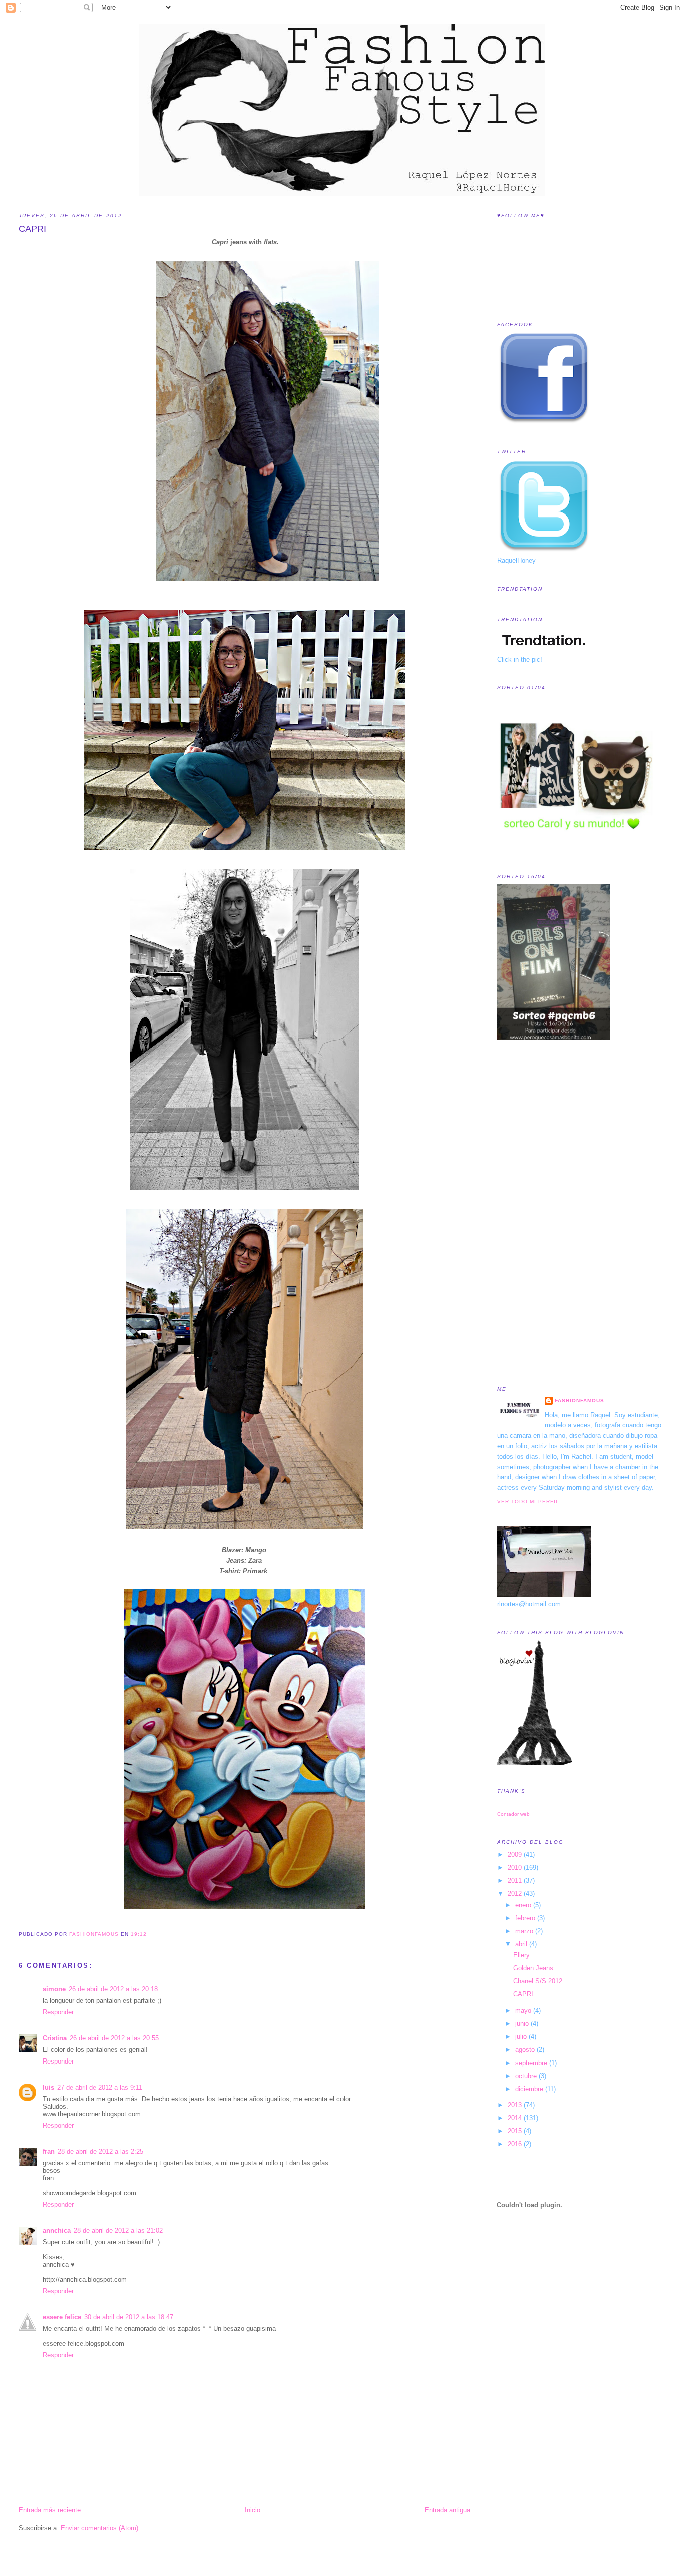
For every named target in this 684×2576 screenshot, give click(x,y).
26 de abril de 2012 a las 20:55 (114, 2038)
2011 (516, 1881)
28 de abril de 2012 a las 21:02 (118, 2230)
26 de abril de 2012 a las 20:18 (113, 1989)
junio (523, 2024)
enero (524, 1905)
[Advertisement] (537, 1213)
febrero (526, 1918)
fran (49, 2151)
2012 (516, 1894)
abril (522, 1944)
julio (522, 2037)
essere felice (62, 2317)
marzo (525, 1931)
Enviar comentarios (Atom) (99, 2528)
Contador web (514, 1814)
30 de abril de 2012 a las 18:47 (129, 2317)
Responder (58, 2012)
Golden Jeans (533, 1968)
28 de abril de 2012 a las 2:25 (100, 2151)
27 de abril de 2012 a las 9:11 (100, 2087)
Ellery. (522, 1955)
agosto (526, 2050)
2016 (516, 2144)
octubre (527, 2076)
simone (54, 1989)
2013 (516, 2105)
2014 (516, 2118)
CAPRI (523, 1994)
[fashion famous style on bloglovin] (535, 1763)
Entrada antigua (447, 2510)
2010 (516, 1868)
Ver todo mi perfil (528, 1502)
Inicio (253, 2510)
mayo (524, 2011)
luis (48, 2087)
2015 (516, 2131)
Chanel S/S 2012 (538, 1981)
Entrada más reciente (50, 2510)
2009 (516, 1855)
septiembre (532, 2063)
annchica (57, 2230)
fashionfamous (580, 1401)
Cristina (55, 2038)
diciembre (530, 2089)
